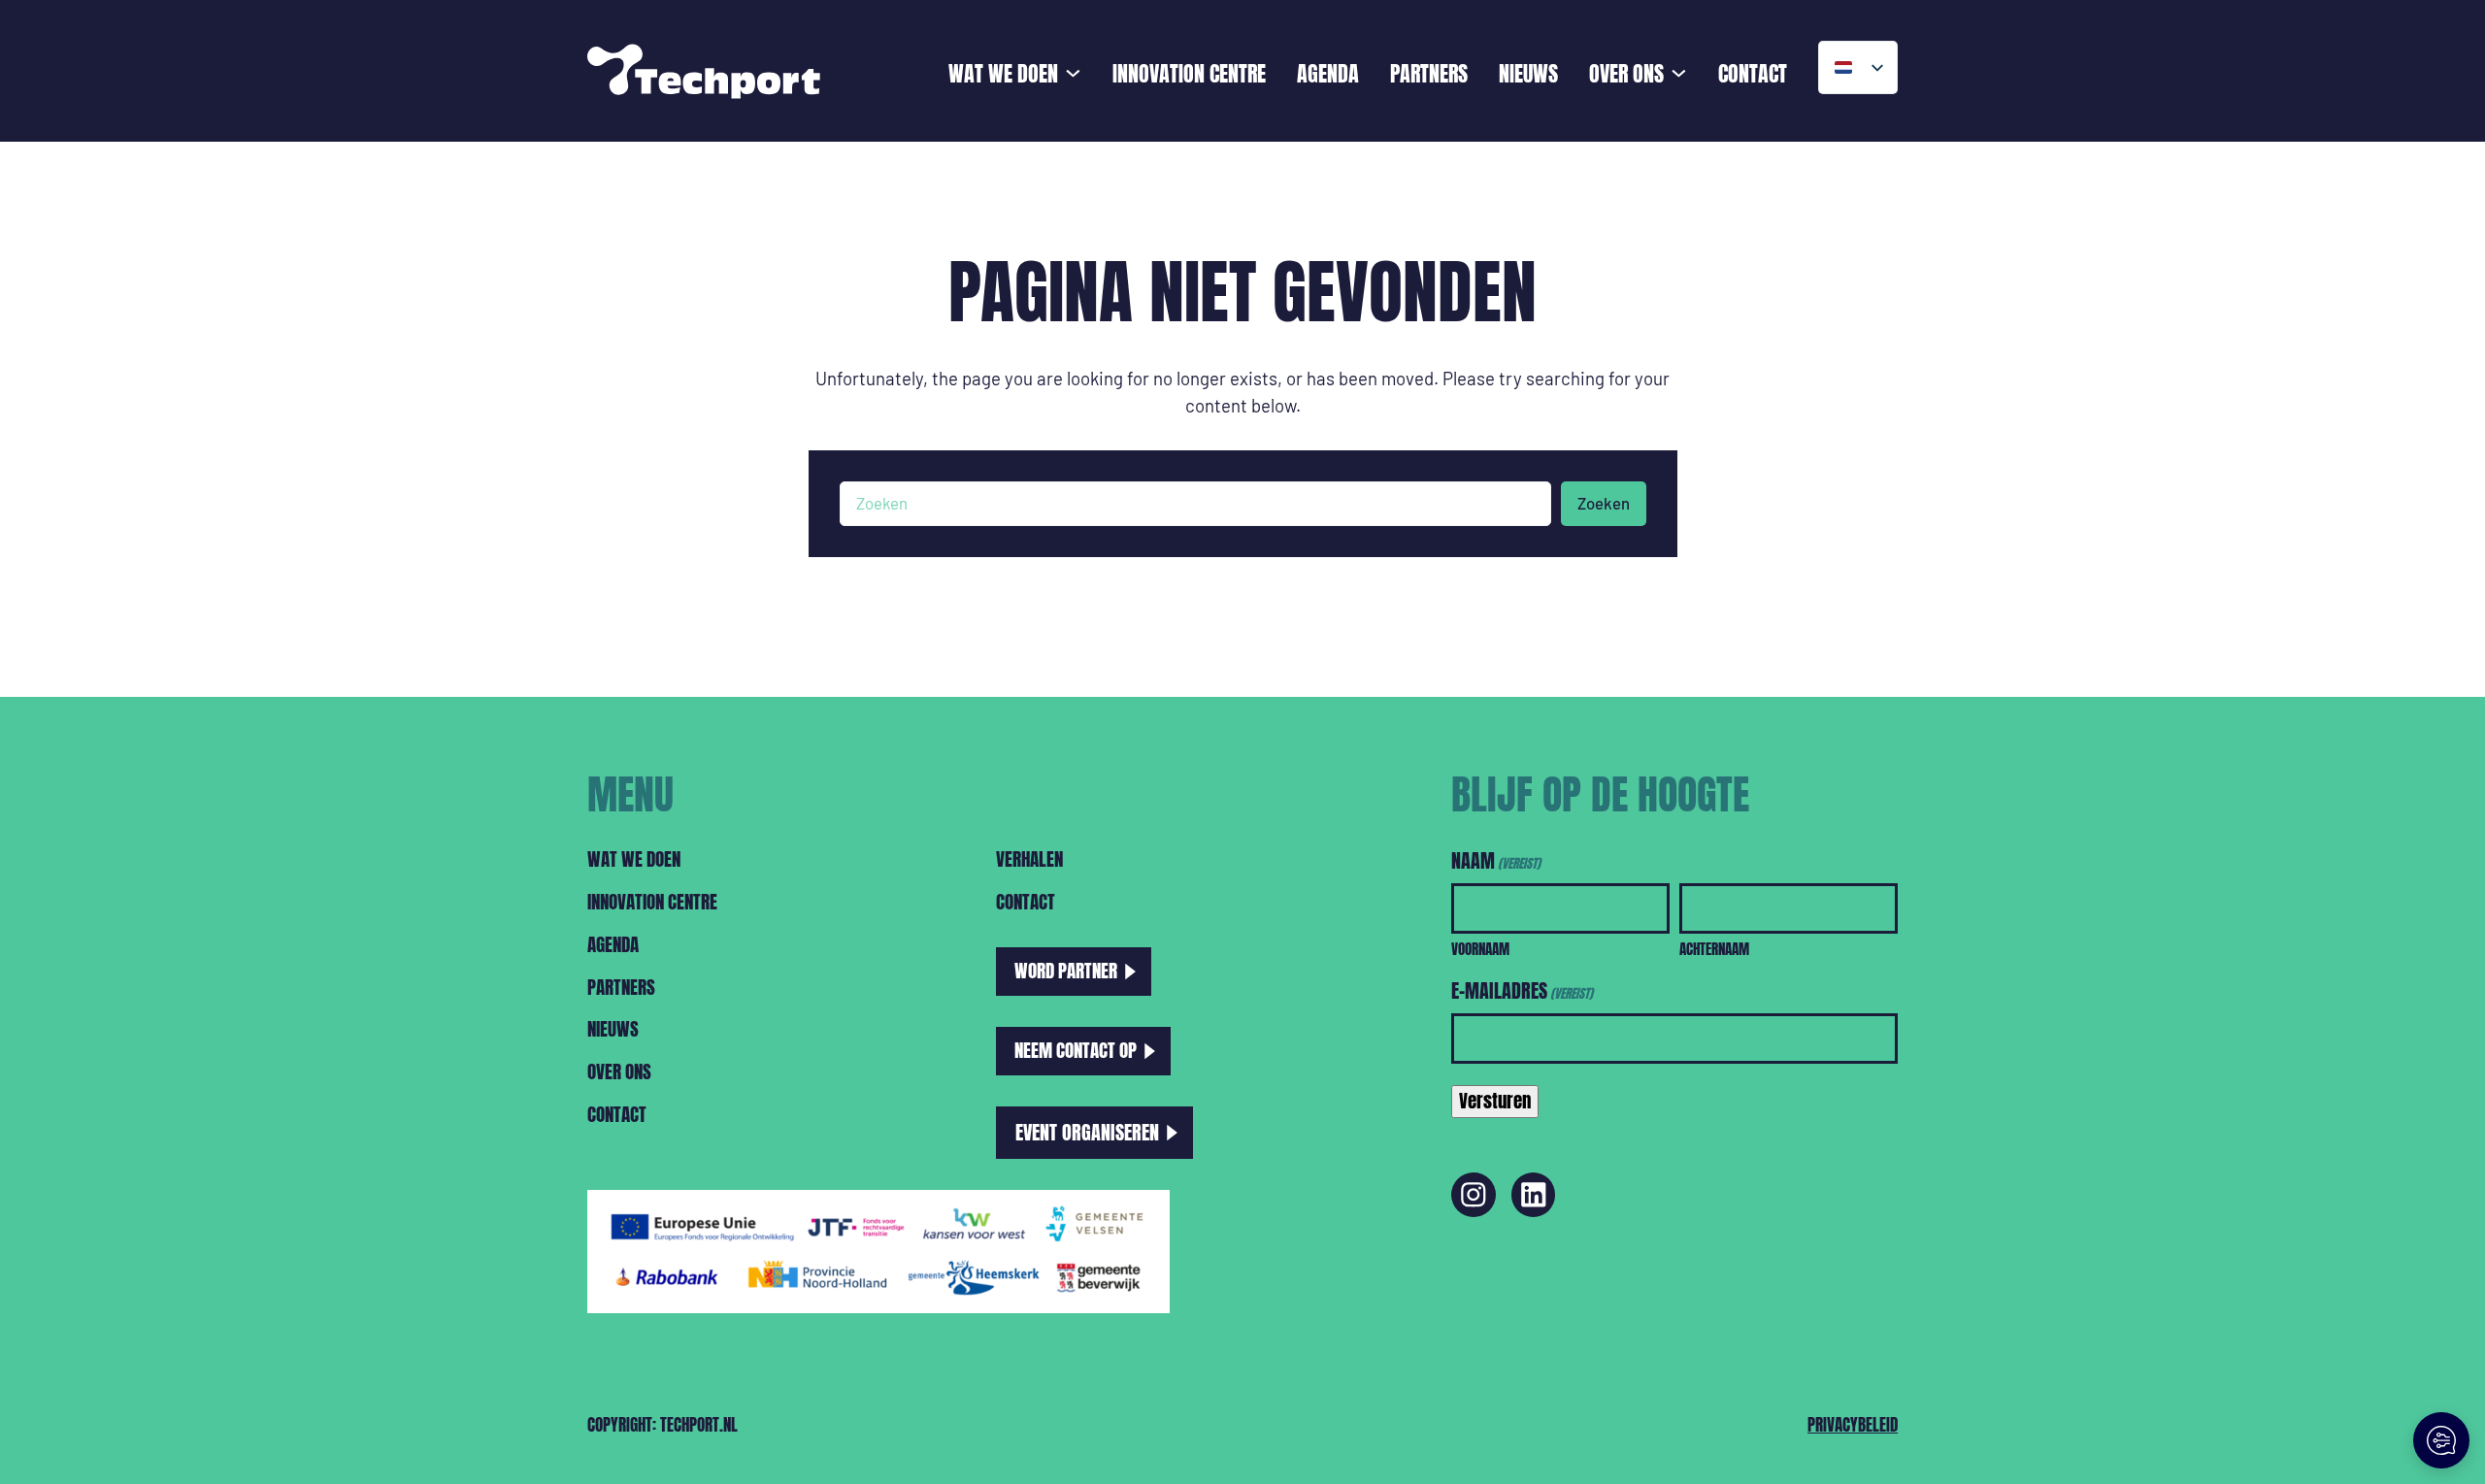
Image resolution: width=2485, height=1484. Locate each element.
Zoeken (1604, 503)
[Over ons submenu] (1679, 71)
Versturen (1495, 1101)
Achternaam (1714, 949)
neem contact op (1076, 1050)
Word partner (1066, 971)
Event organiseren (1087, 1132)
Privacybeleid (1853, 1425)
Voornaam (1480, 949)
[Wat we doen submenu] (1073, 71)
